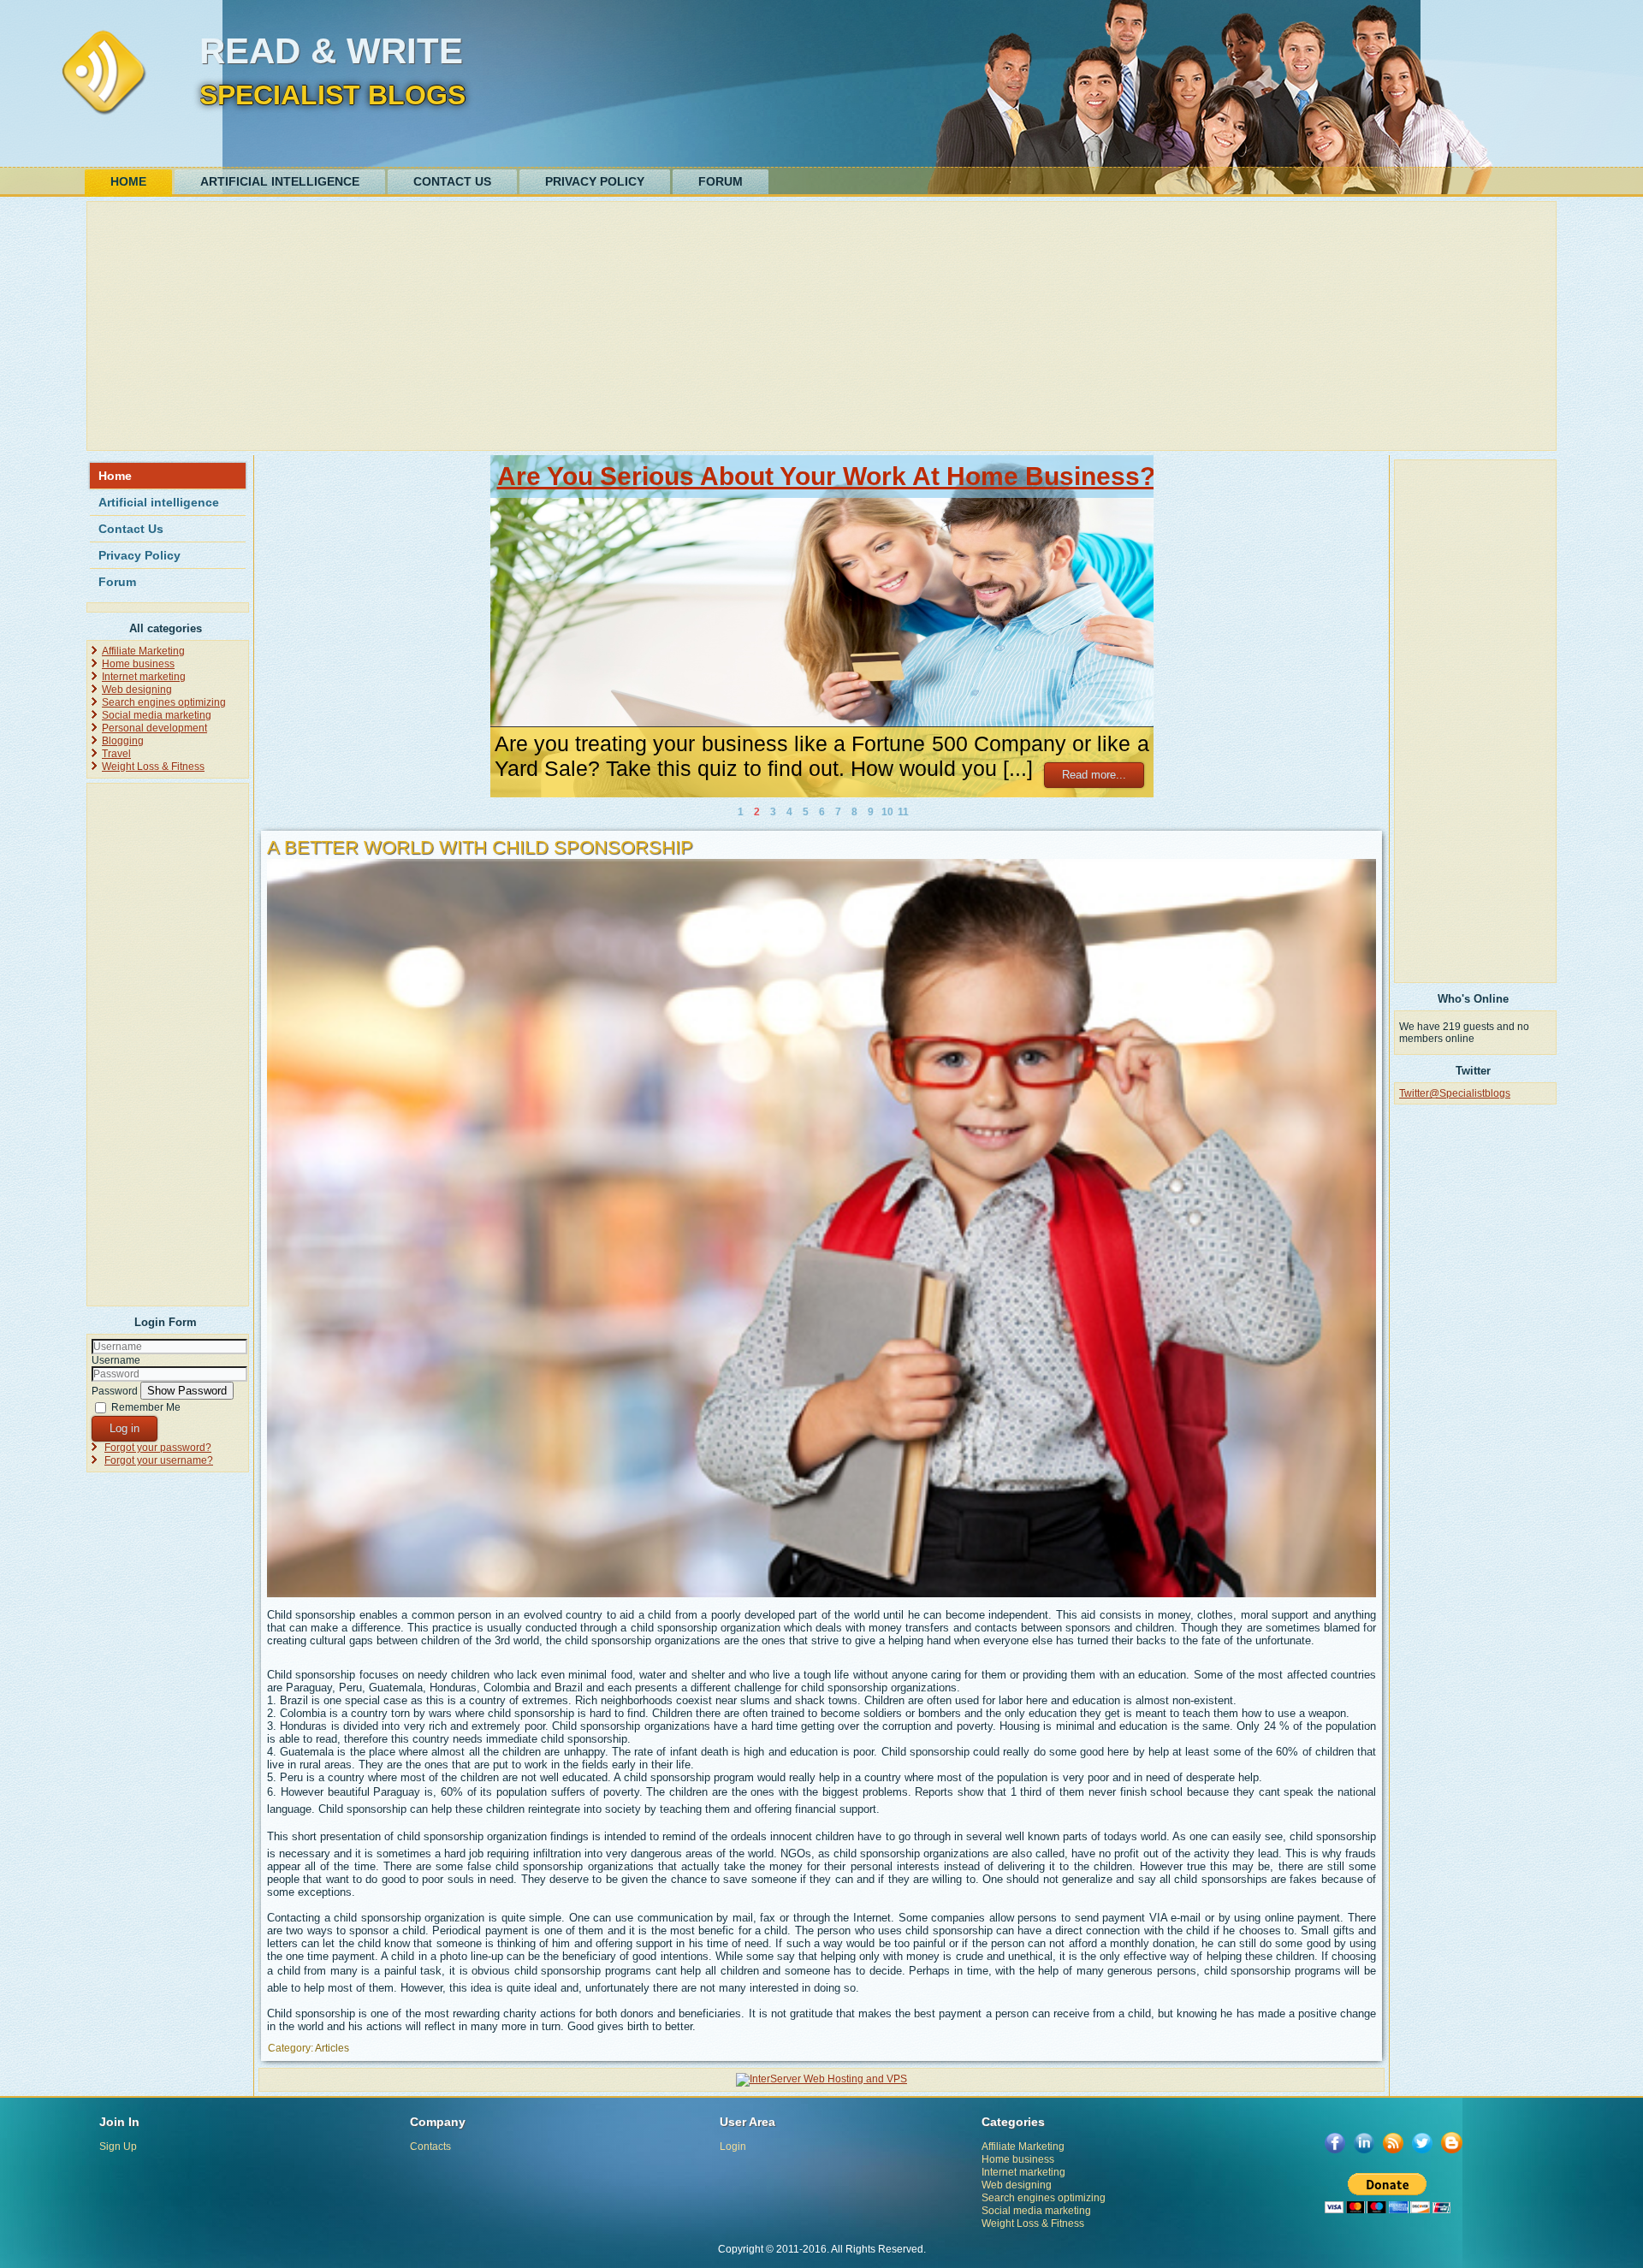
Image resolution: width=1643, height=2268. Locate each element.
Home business (138, 664)
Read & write (331, 51)
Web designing (137, 690)
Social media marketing (157, 715)
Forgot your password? (158, 1448)
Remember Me (146, 1407)
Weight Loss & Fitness (153, 767)
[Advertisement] (605, 326)
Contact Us (452, 181)
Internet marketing (144, 677)
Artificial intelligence (280, 181)
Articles (332, 2048)
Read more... (1094, 775)
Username (116, 1360)
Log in (125, 1428)
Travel (116, 754)
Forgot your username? (159, 1460)
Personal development (154, 728)
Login (733, 2147)
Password (115, 1391)
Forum (721, 181)
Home (128, 181)
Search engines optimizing (164, 702)
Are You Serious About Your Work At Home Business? (826, 476)
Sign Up (118, 2147)
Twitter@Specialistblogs (1455, 1093)
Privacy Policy (595, 181)
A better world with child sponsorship (480, 847)
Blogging (123, 741)
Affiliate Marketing (143, 651)
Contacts (430, 2147)
